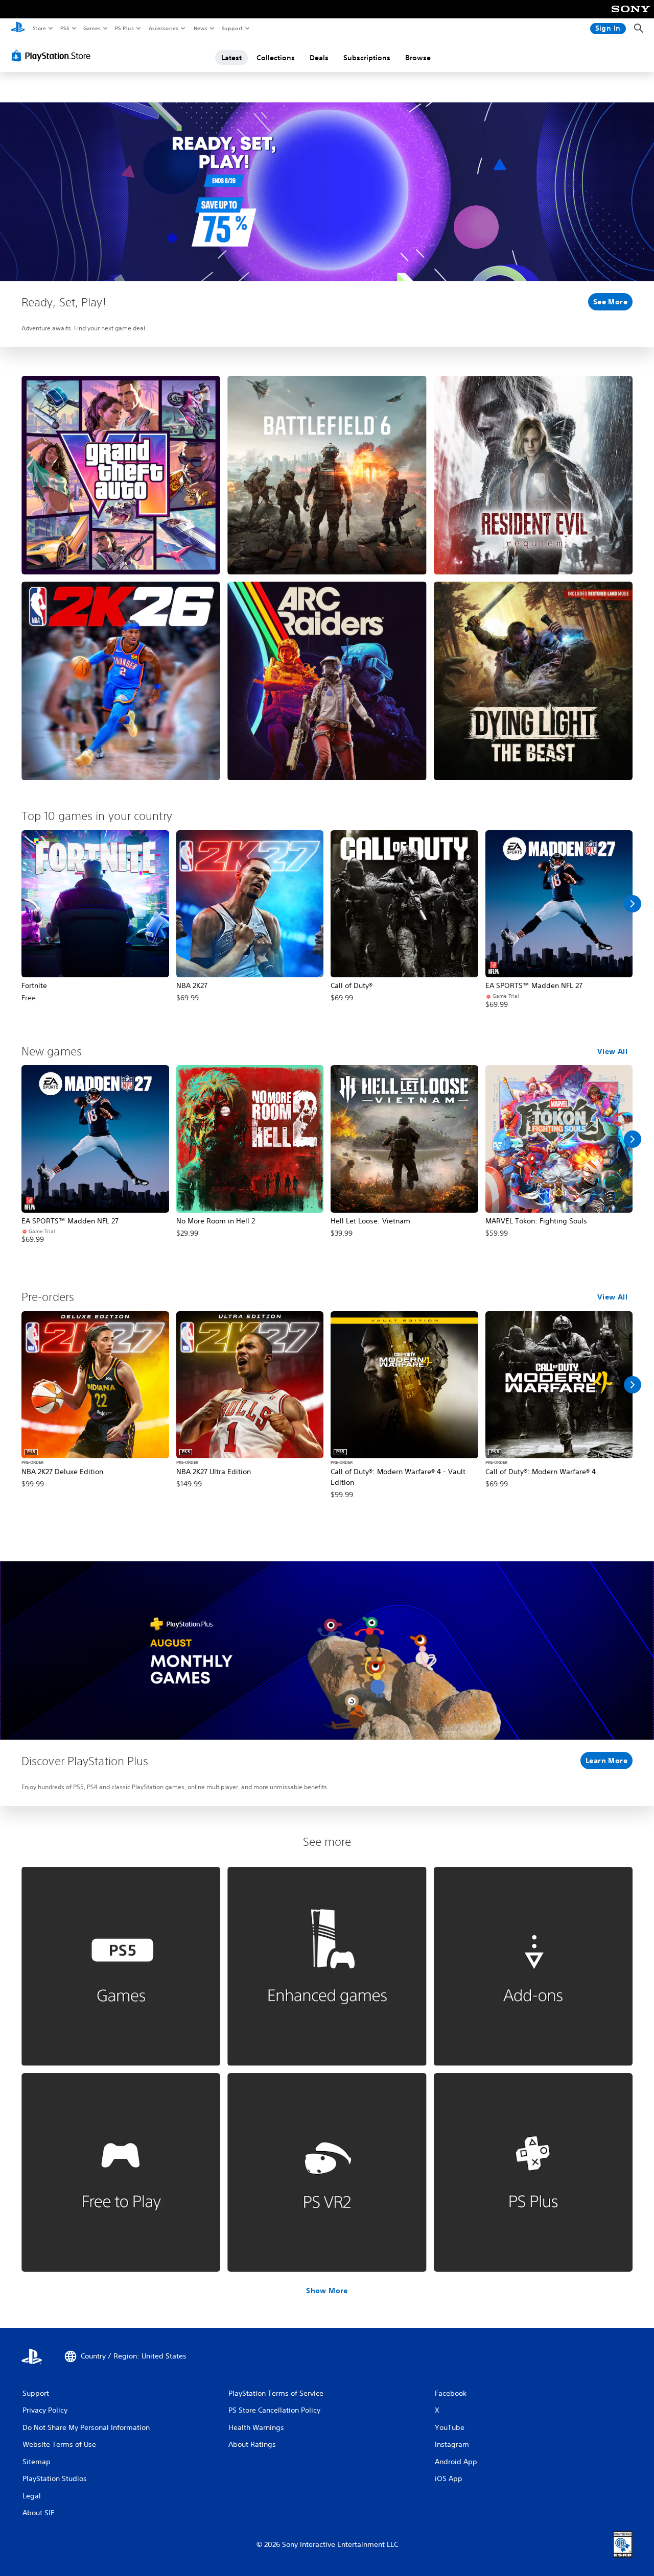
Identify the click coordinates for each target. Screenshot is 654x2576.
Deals (319, 58)
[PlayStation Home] (18, 29)
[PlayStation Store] (53, 56)
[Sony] (631, 16)
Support (232, 28)
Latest (231, 58)
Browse (418, 58)
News (201, 28)
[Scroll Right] (633, 904)
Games (91, 28)
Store (39, 28)
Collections (276, 58)
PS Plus (124, 28)
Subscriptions (367, 58)
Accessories (163, 28)
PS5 (65, 28)
